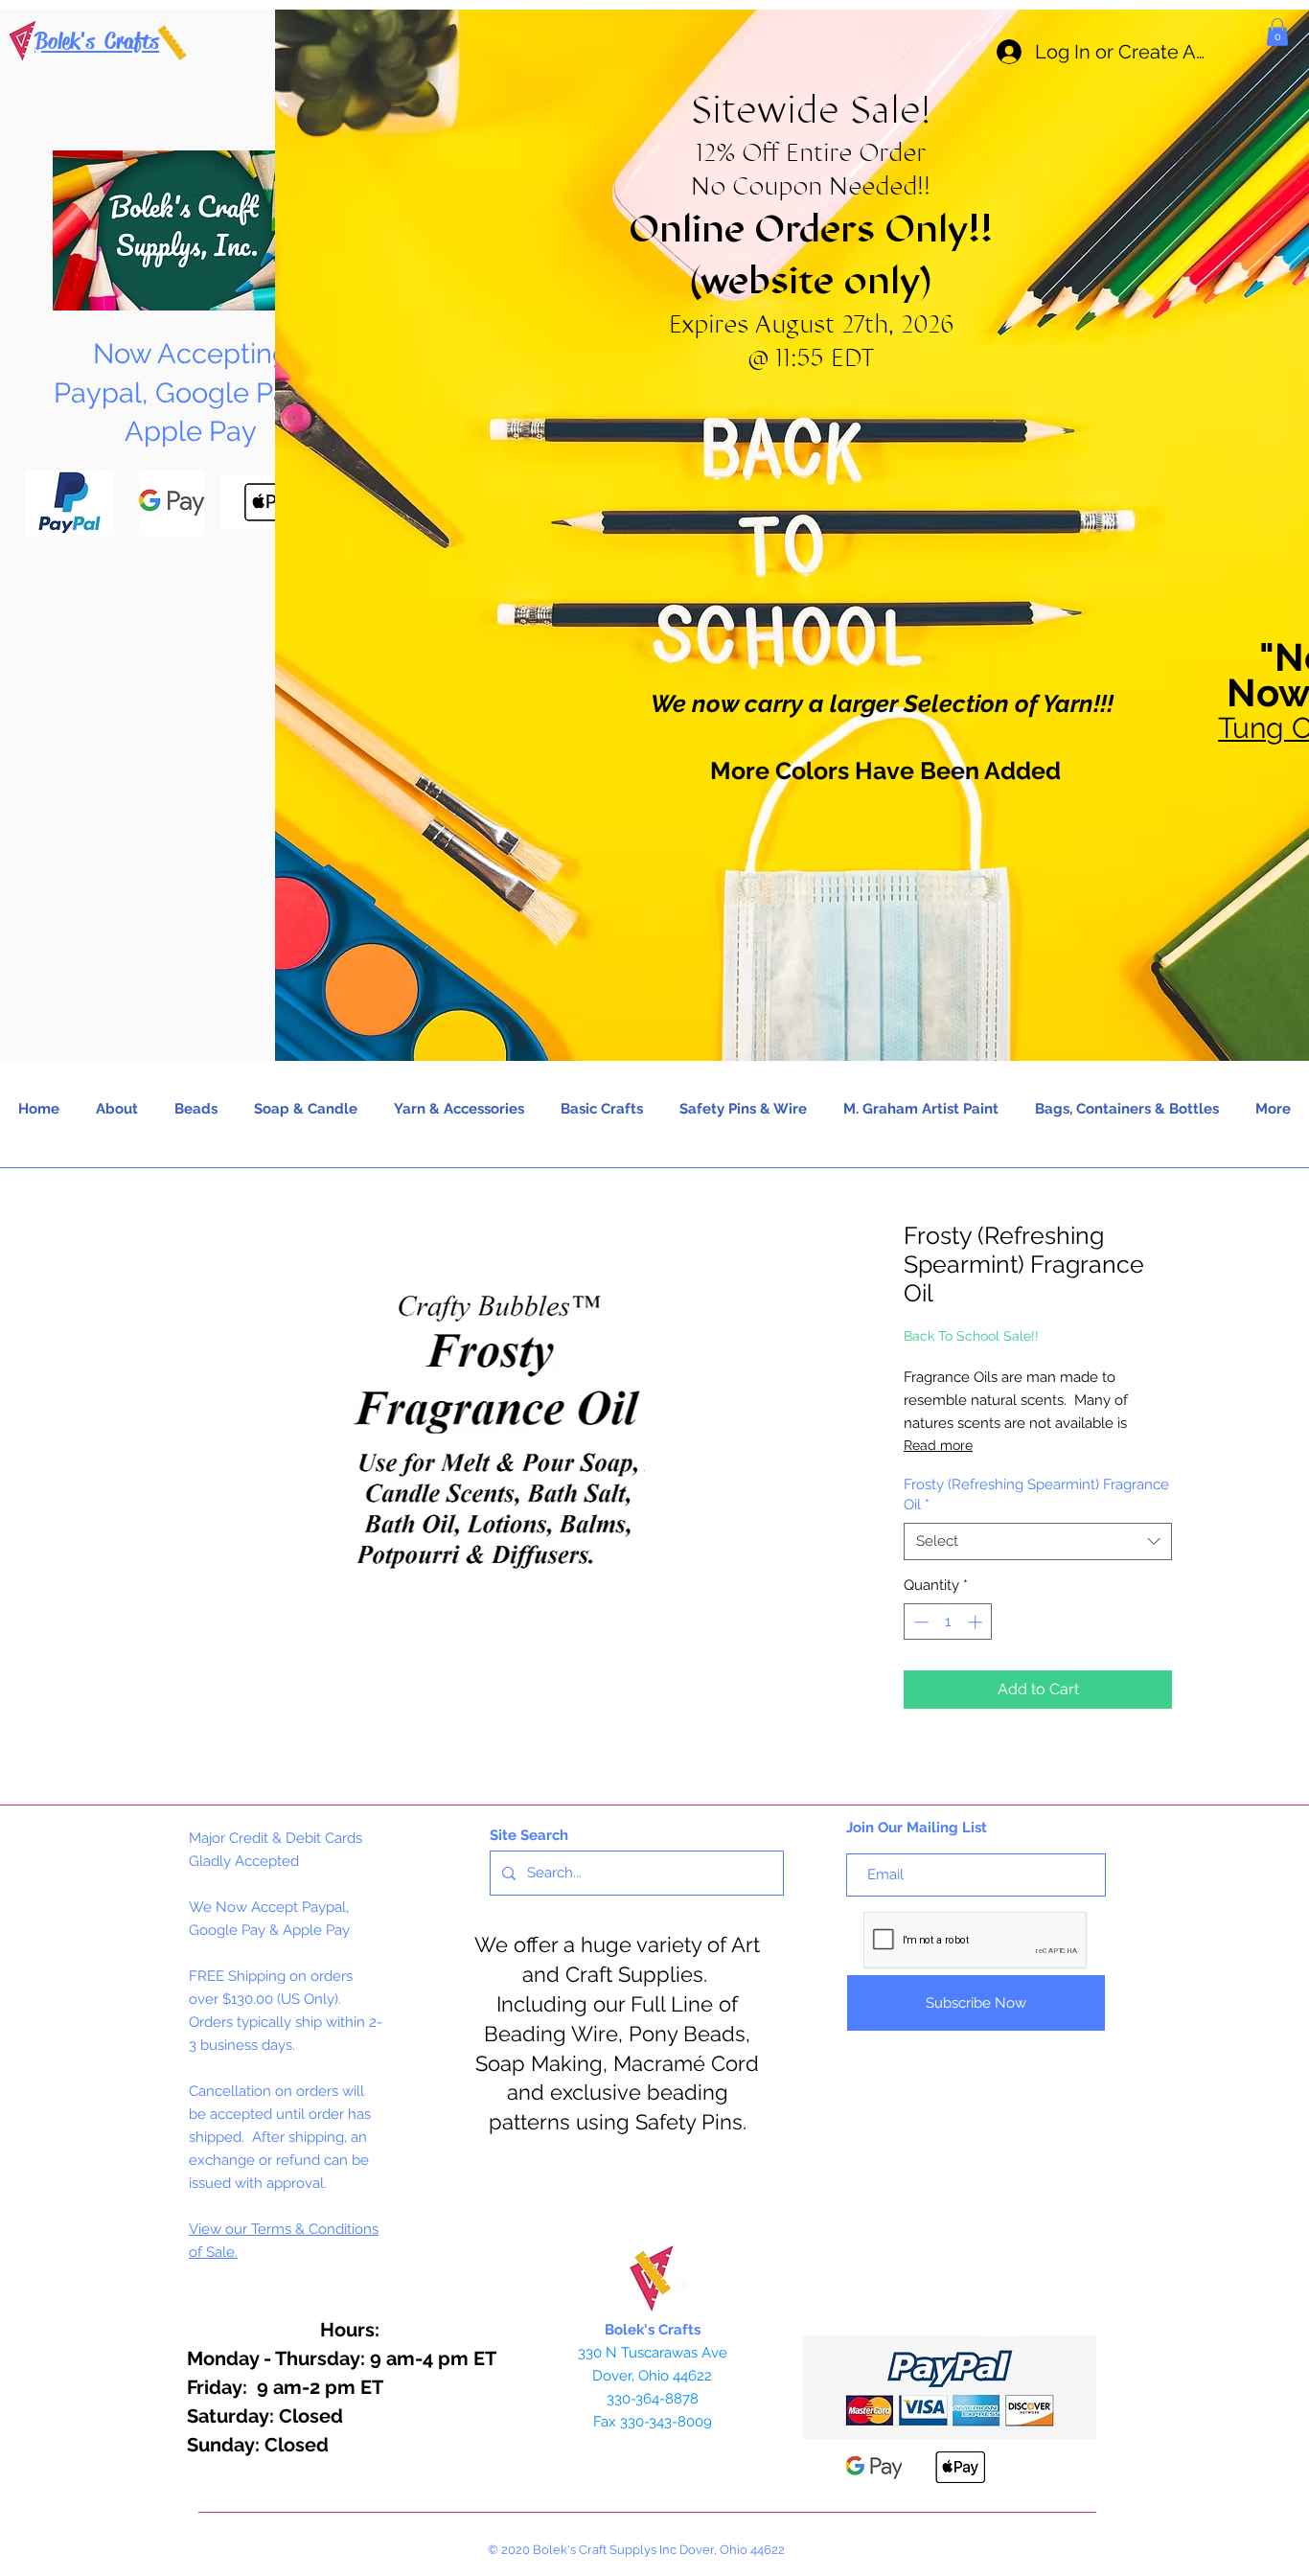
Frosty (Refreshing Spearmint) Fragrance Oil (1036, 1495)
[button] (1277, 32)
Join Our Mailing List (917, 1828)
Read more (938, 1445)
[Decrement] (919, 1622)
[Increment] (977, 1622)
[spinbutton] (948, 1622)
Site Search (529, 1835)
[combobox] (1038, 1541)
